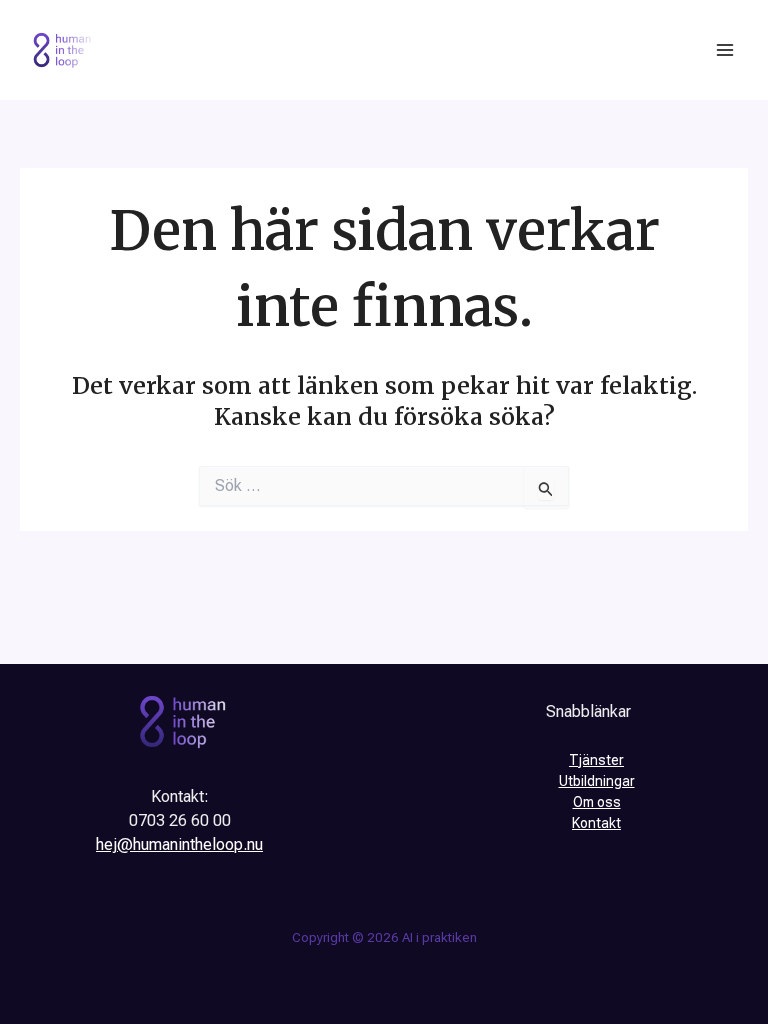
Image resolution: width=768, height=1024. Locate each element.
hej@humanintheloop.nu (179, 844)
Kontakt (596, 823)
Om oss (597, 802)
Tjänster (596, 760)
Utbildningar (597, 781)
